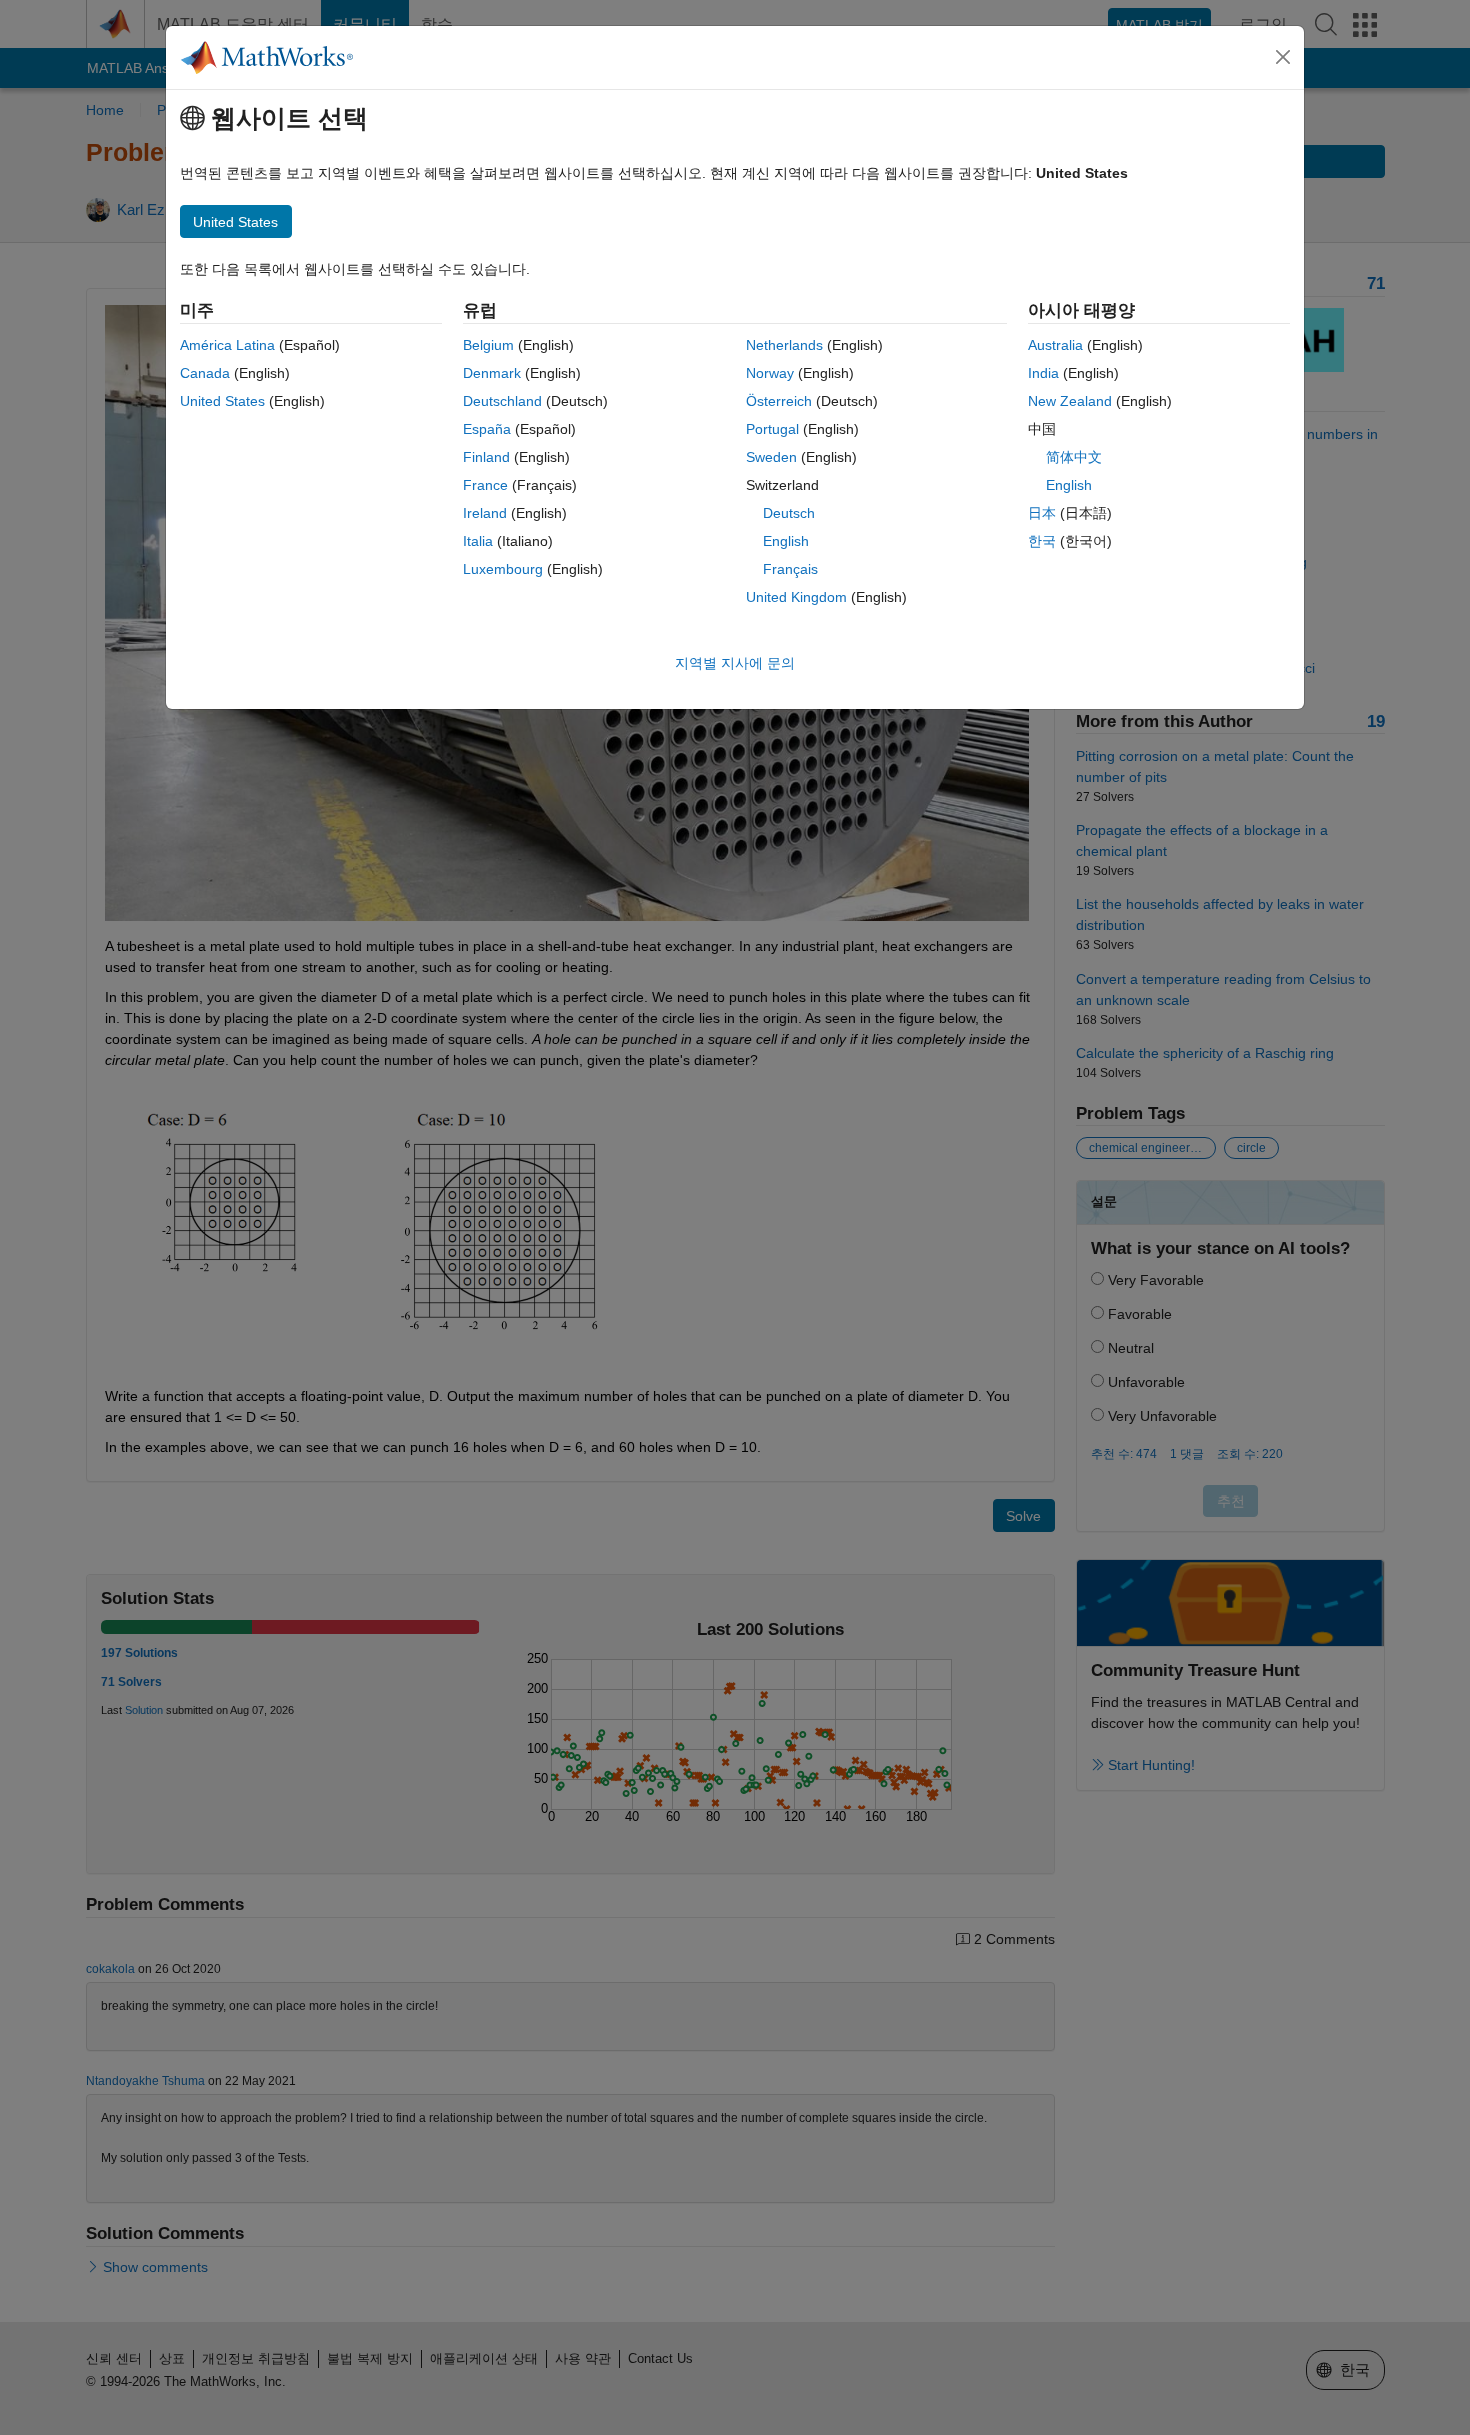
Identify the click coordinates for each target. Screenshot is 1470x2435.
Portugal (772, 429)
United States (222, 401)
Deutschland (502, 401)
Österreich (779, 401)
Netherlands (784, 345)
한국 (1042, 541)
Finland (486, 457)
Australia (1055, 345)
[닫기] (1283, 57)
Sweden (771, 457)
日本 (1042, 513)
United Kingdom (796, 597)
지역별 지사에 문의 (735, 663)
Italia (478, 541)
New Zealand (1070, 401)
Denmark (492, 373)
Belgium (488, 345)
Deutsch (789, 513)
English (786, 541)
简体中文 (1074, 457)
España (487, 429)
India (1043, 373)
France (485, 485)
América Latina (227, 345)
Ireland (485, 513)
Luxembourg (503, 569)
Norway (770, 373)
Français (790, 569)
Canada (205, 373)
